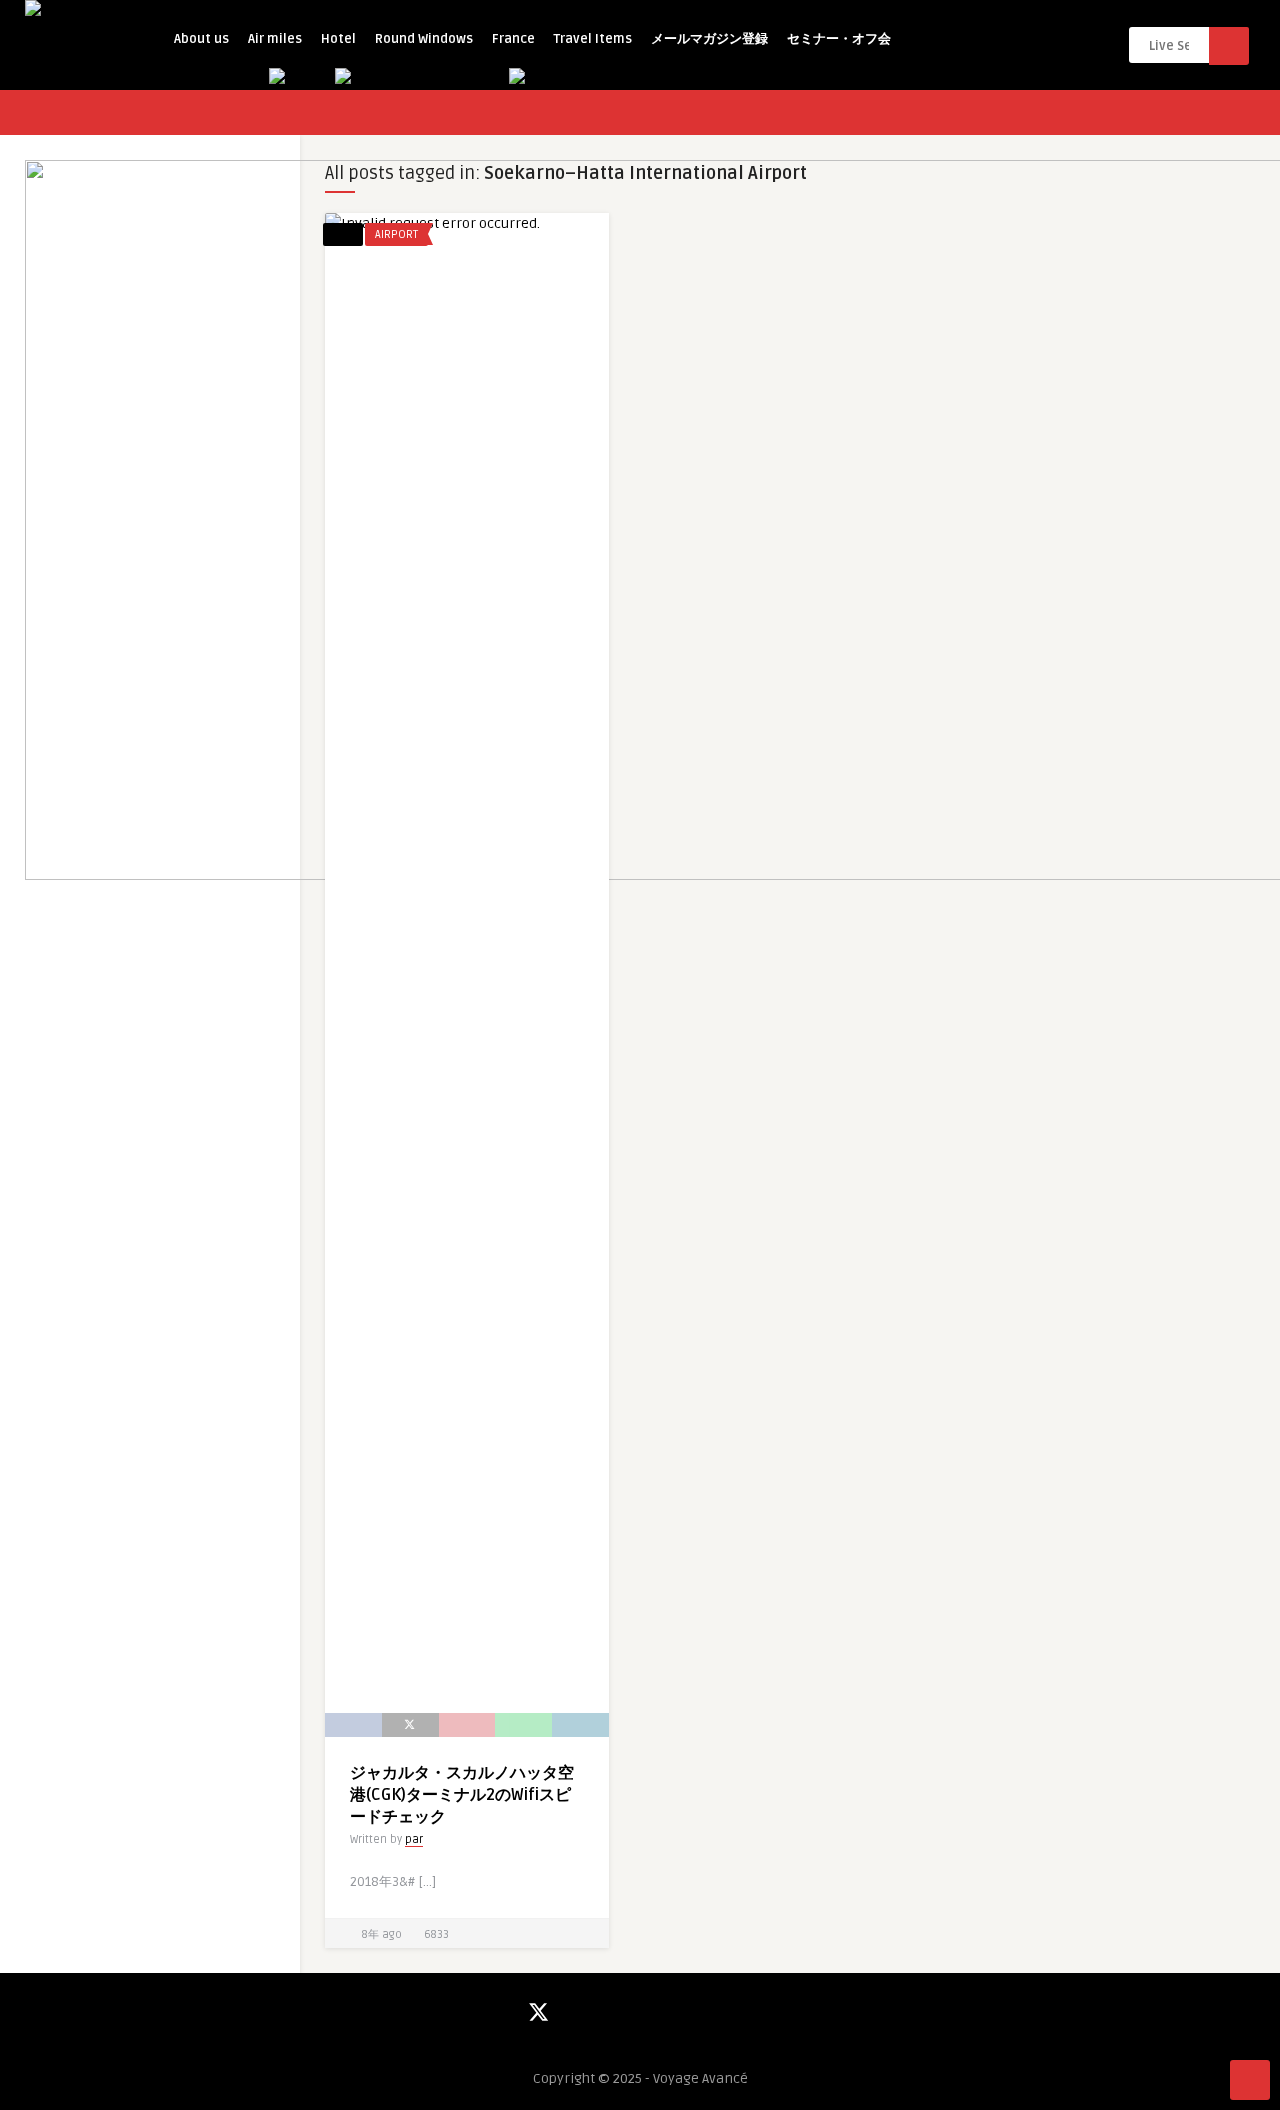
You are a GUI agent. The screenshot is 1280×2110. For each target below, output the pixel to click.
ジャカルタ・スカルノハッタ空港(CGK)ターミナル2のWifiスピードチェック (462, 1795)
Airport (396, 234)
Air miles (275, 39)
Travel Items (593, 39)
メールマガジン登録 (709, 39)
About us (201, 39)
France (513, 39)
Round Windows (424, 39)
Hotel (338, 39)
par (414, 1839)
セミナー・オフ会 (839, 39)
